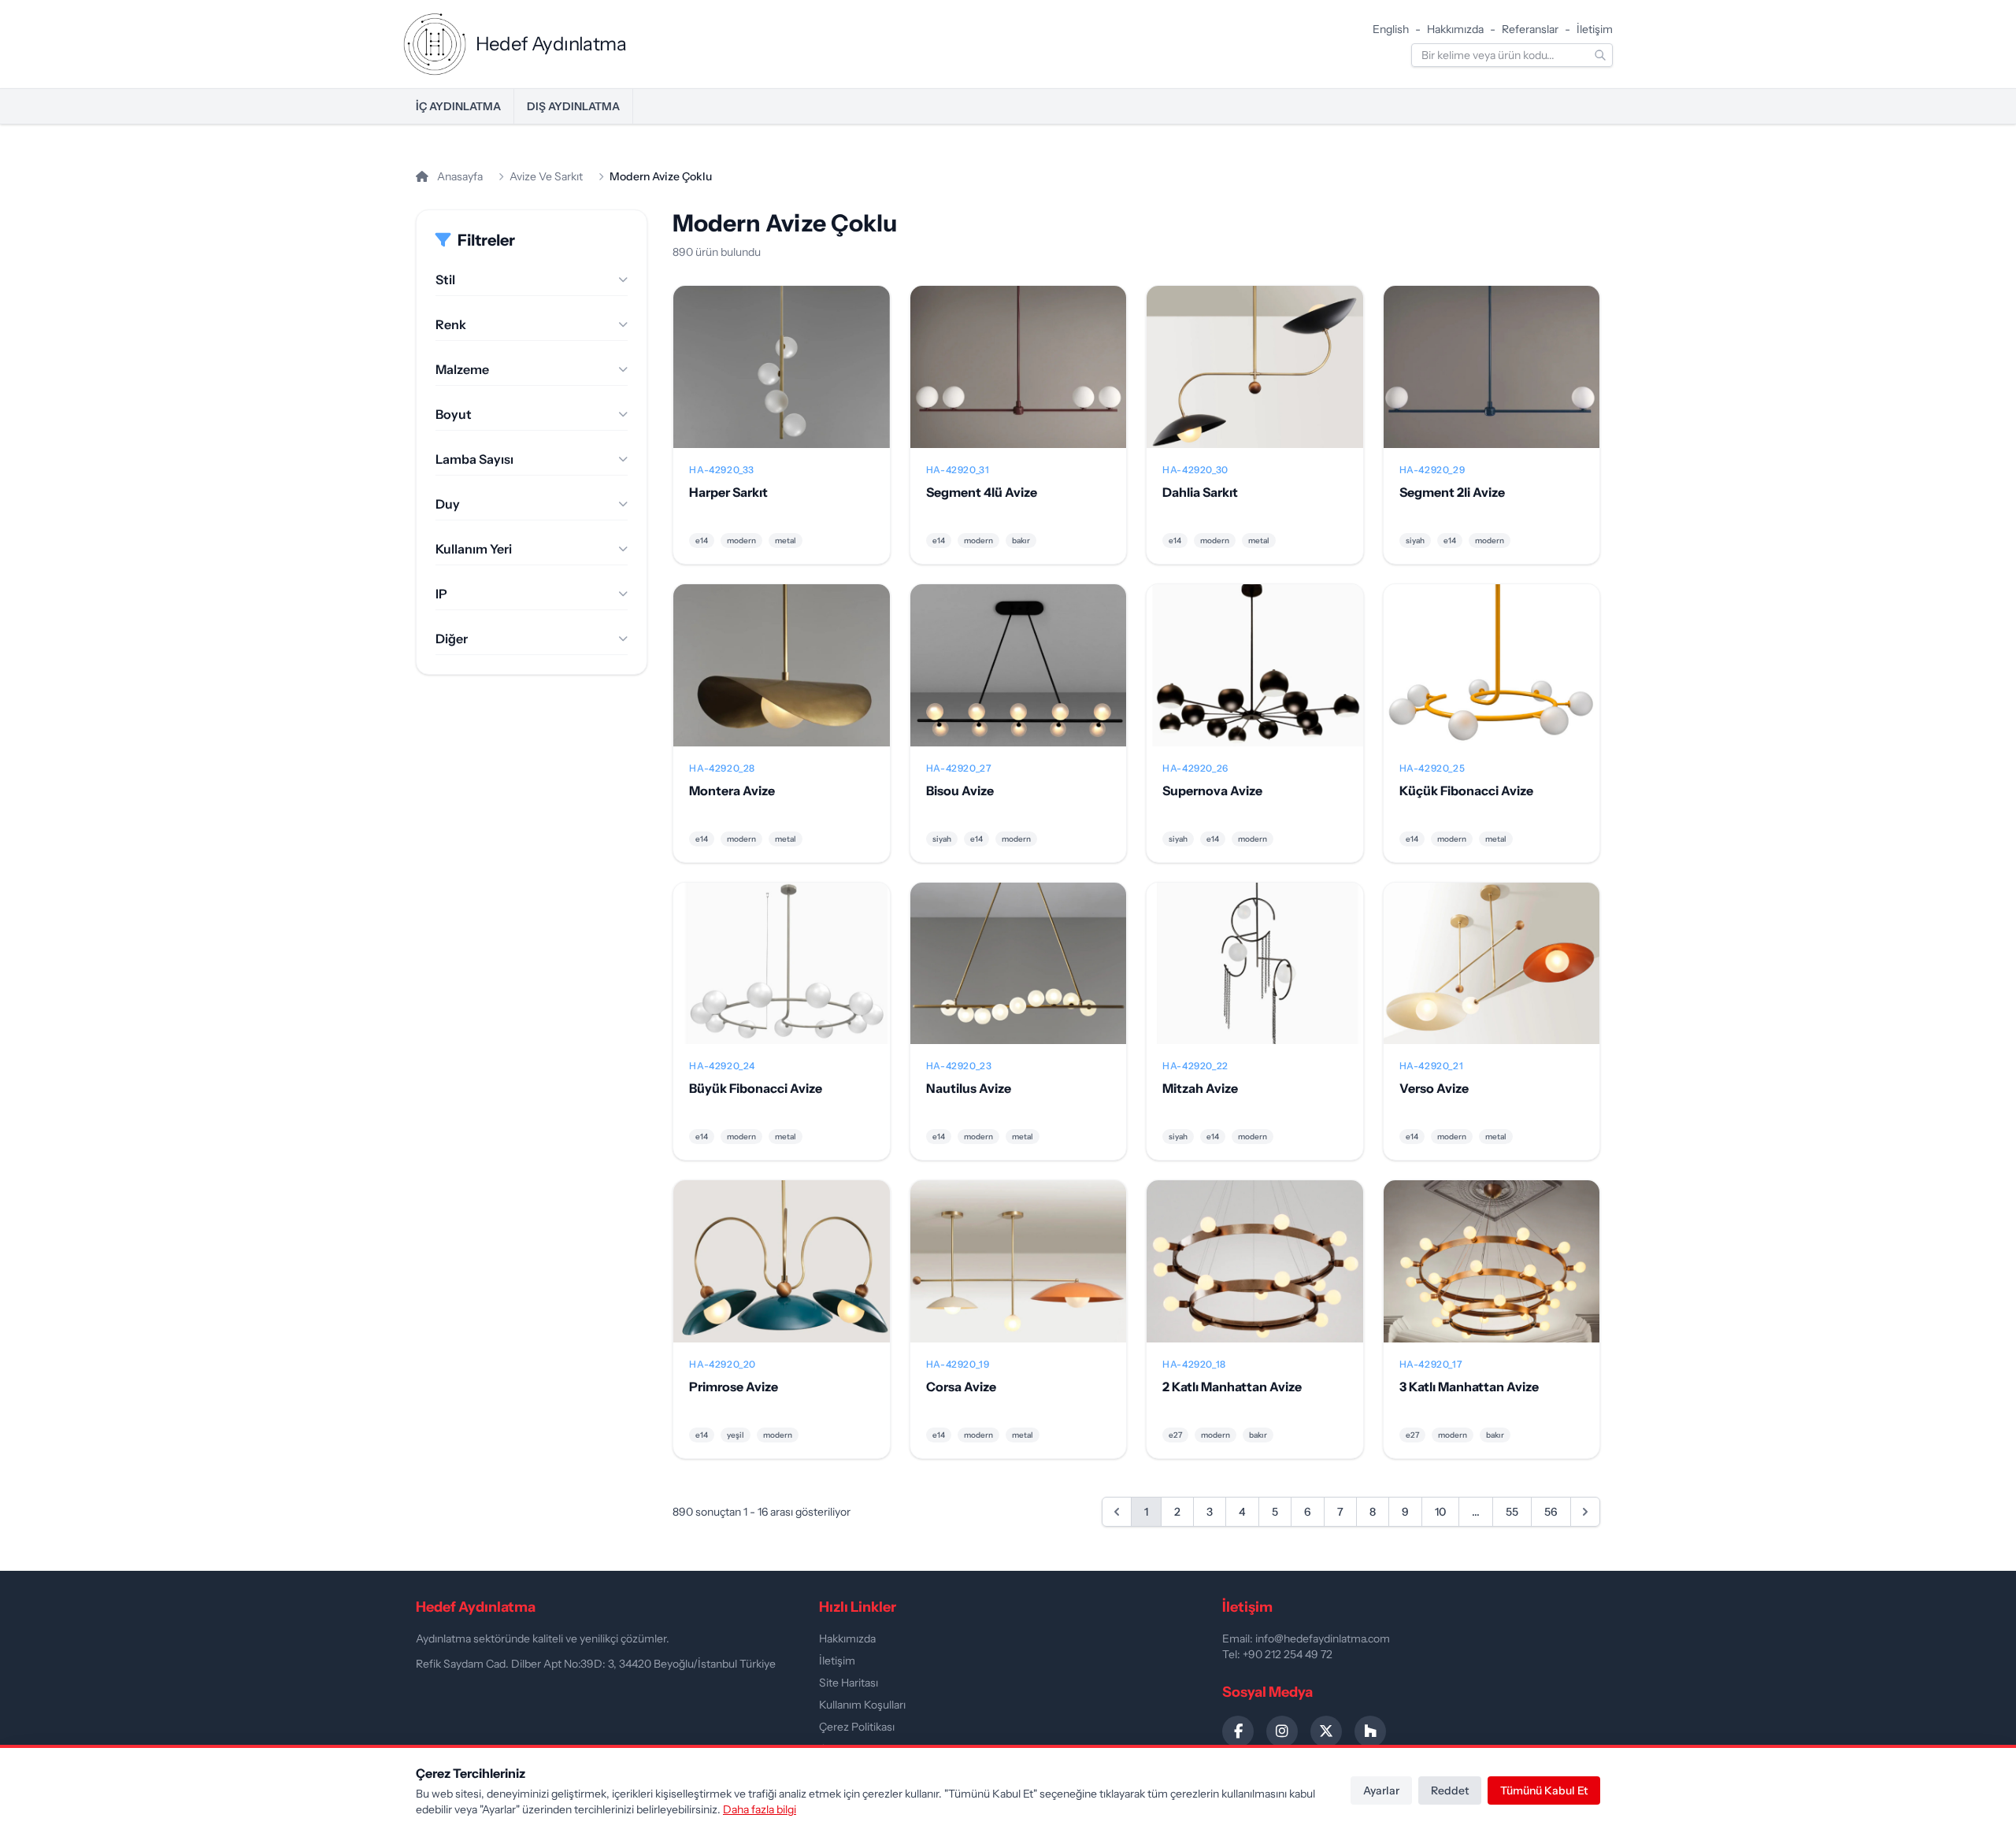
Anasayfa (459, 176)
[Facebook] (1238, 1731)
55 (1512, 1512)
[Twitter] (1326, 1731)
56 (1551, 1512)
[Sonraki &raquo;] (1585, 1512)
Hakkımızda (1455, 29)
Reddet (1450, 1790)
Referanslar (1530, 29)
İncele (782, 380)
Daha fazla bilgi (760, 1809)
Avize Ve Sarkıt (546, 176)
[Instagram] (1282, 1731)
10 (1440, 1512)
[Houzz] (1370, 1731)
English (1391, 29)
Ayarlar (1381, 1790)
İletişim (1595, 29)
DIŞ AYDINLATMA (573, 106)
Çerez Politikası (857, 1727)
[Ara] (1600, 55)
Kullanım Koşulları (862, 1705)
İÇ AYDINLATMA (458, 106)
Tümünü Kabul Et (1544, 1790)
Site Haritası (849, 1683)
